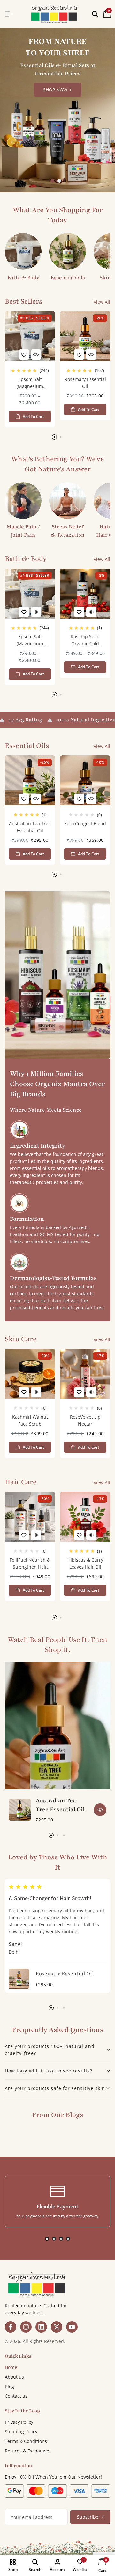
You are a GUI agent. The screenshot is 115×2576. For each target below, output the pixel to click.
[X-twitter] (57, 2327)
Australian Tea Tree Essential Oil (30, 827)
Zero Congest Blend (85, 823)
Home (11, 2367)
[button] (52, 181)
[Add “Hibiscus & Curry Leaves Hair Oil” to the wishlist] (79, 1535)
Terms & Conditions (26, 2441)
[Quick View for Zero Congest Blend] (91, 799)
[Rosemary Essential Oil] (85, 336)
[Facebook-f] (11, 2327)
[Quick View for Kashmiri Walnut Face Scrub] (36, 1392)
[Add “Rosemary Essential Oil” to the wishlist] (79, 354)
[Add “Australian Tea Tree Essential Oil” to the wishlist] (24, 799)
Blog (9, 2386)
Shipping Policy (21, 2432)
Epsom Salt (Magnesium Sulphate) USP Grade (30, 384)
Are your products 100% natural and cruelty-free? (50, 2050)
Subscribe (88, 2517)
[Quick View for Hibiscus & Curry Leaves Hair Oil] (91, 1535)
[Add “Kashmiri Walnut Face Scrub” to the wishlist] (24, 1392)
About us (14, 2377)
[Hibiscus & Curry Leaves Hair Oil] (85, 1517)
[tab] (57, 2050)
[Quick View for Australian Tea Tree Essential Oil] (36, 799)
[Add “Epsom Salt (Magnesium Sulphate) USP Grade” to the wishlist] (24, 354)
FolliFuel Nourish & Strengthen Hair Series (30, 1564)
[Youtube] (72, 2327)
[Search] (95, 14)
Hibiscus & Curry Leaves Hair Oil (85, 1563)
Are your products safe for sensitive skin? (56, 2088)
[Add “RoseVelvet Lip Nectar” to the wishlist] (79, 1392)
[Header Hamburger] (8, 14)
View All (102, 302)
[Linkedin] (41, 2327)
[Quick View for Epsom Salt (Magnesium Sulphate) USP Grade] (36, 354)
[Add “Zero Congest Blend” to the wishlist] (79, 799)
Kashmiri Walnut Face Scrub (30, 1420)
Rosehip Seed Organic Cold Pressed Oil (85, 641)
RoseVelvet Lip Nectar (85, 1420)
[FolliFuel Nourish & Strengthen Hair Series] (30, 1517)
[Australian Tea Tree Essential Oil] (30, 780)
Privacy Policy (19, 2422)
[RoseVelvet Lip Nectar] (85, 1374)
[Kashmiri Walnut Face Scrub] (30, 1374)
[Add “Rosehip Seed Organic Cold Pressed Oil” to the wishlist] (79, 612)
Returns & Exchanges (27, 2451)
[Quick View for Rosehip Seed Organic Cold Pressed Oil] (91, 612)
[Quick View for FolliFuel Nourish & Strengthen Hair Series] (36, 1535)
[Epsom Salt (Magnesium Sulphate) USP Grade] (30, 336)
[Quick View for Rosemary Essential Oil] (91, 354)
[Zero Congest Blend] (85, 780)
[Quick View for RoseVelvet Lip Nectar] (91, 1392)
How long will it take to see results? (49, 2071)
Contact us (16, 2396)
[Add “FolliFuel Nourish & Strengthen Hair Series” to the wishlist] (24, 1535)
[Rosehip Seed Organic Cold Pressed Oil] (85, 594)
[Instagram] (26, 2327)
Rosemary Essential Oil (85, 383)
